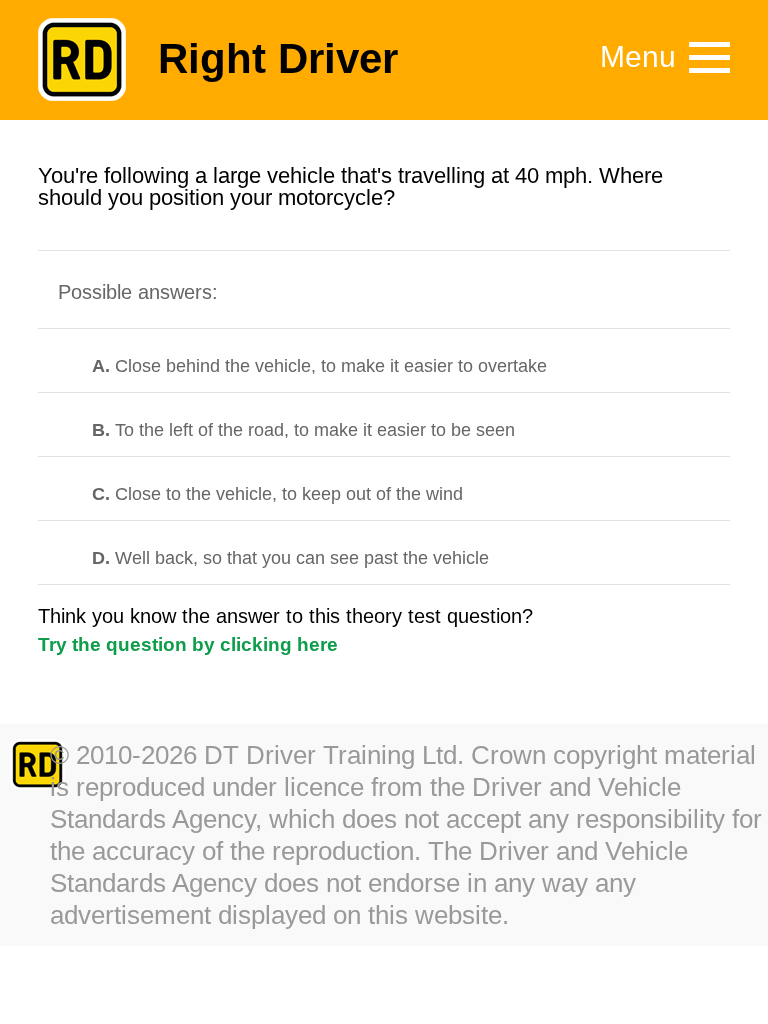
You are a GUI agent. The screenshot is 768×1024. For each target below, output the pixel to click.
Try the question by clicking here (188, 644)
